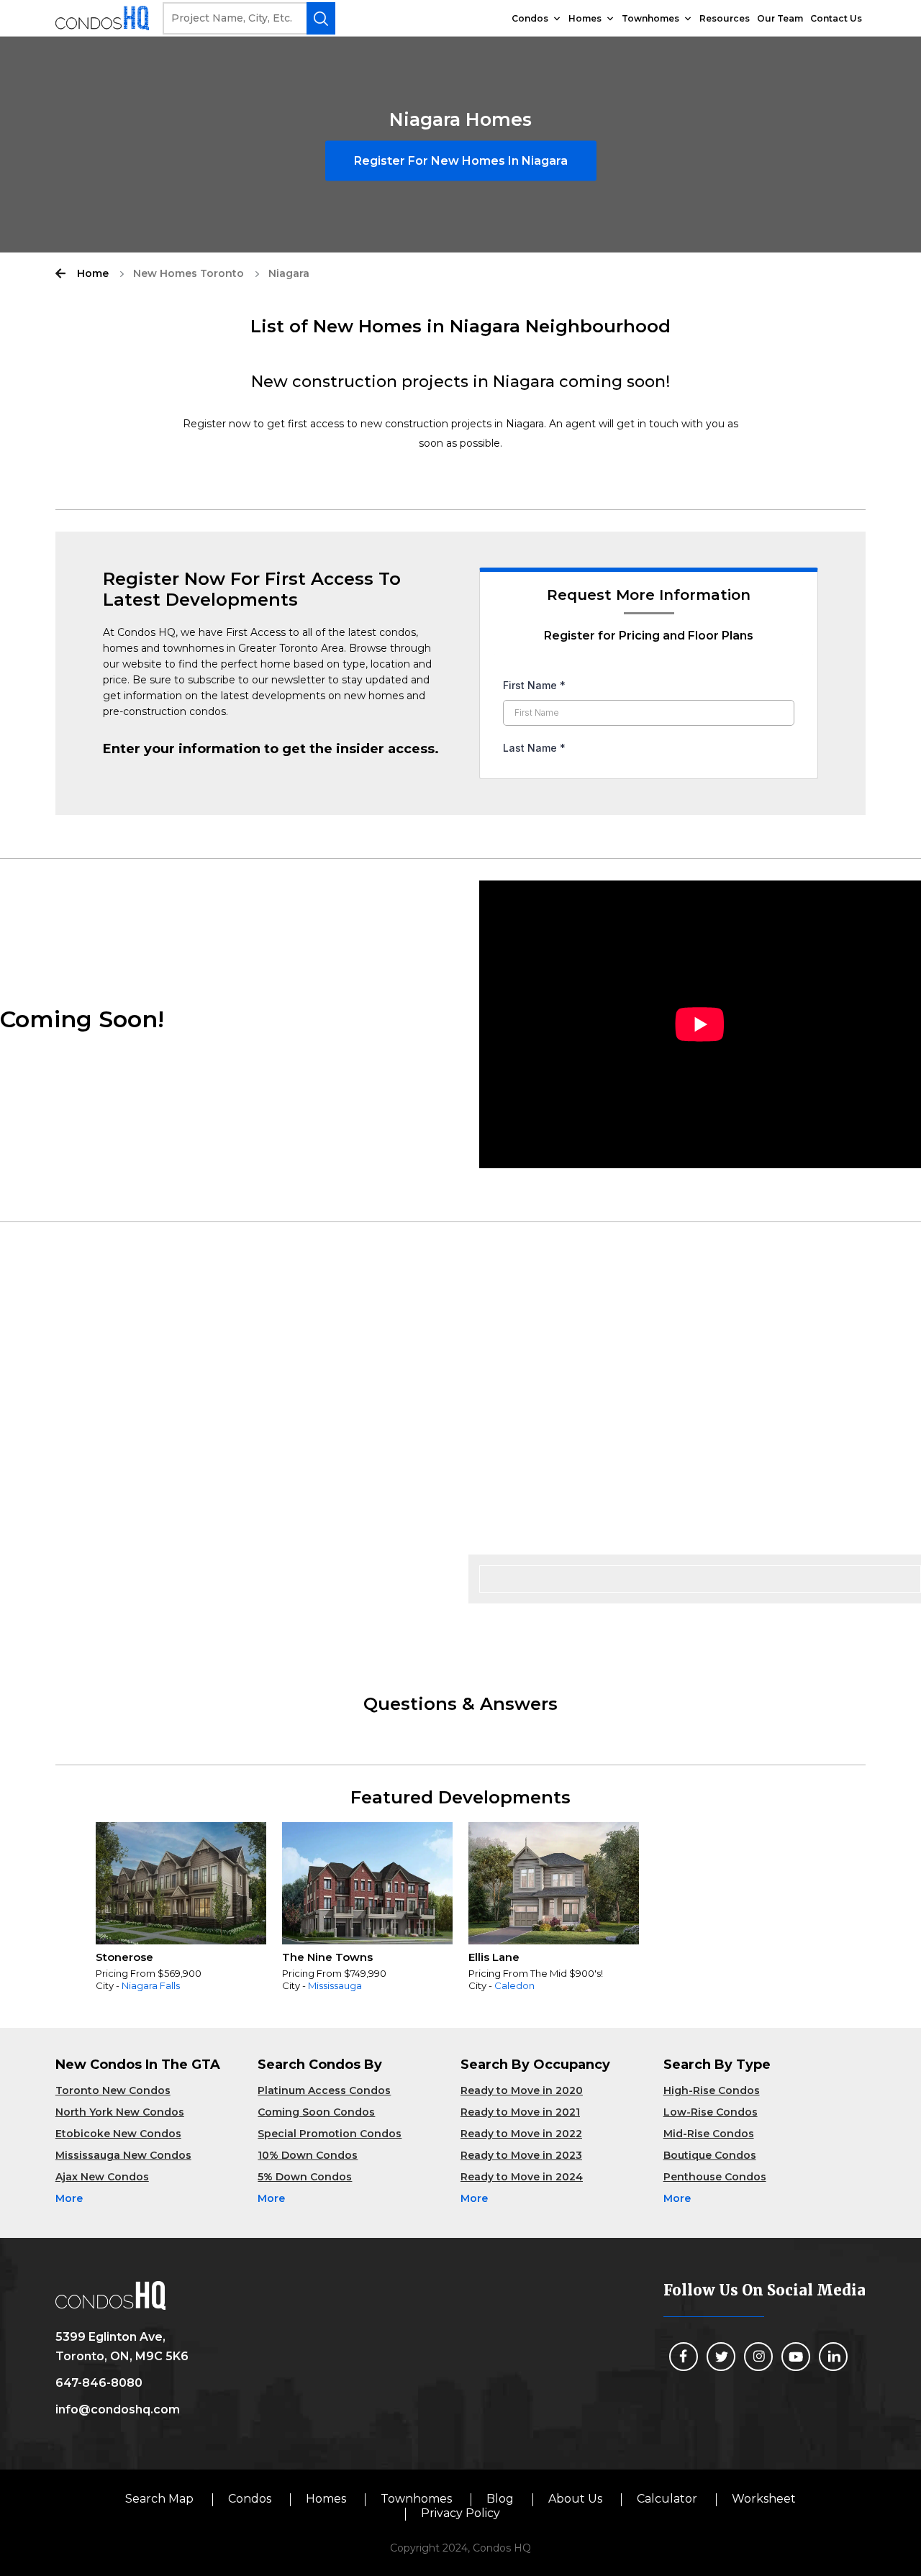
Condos (530, 18)
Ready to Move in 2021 (520, 2112)
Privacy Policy (460, 2513)
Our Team (780, 18)
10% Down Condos (308, 2155)
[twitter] (721, 2357)
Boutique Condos (710, 2155)
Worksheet (764, 2499)
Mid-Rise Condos (709, 2134)
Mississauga (335, 1985)
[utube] (796, 2357)
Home (93, 273)
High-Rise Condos (712, 2090)
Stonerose (124, 1957)
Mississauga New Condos (123, 2155)
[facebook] (684, 2357)
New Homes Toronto (189, 273)
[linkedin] (833, 2357)
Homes (585, 18)
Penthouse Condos (715, 2177)
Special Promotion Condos (330, 2134)
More (69, 2198)
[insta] (758, 2357)
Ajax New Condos (102, 2177)
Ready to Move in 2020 (522, 2090)
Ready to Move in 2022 (521, 2134)
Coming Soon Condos (316, 2112)
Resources (725, 18)
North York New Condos (120, 2112)
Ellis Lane (494, 1957)
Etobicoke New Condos (118, 2134)
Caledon (514, 1985)
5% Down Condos (305, 2177)
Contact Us (836, 18)
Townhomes (650, 18)
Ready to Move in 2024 (522, 2177)
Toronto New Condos (113, 2090)
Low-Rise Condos (711, 2112)
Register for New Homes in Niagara (461, 161)
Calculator (667, 2499)
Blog (500, 2499)
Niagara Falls (151, 1985)
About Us (575, 2499)
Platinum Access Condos (324, 2090)
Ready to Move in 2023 (521, 2155)
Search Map (159, 2499)
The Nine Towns (327, 1957)
